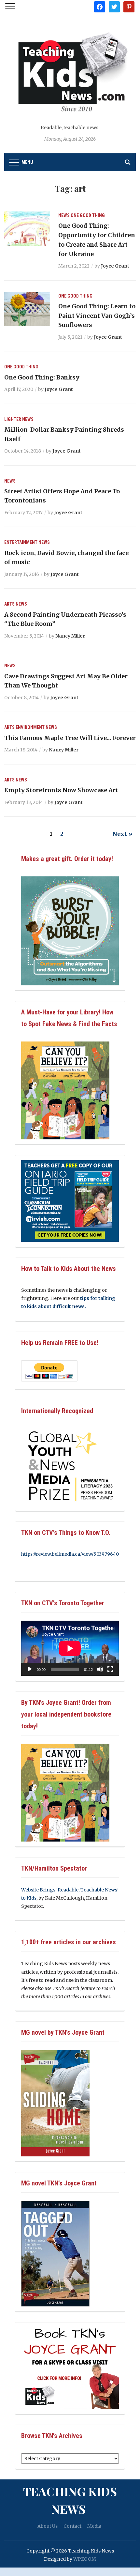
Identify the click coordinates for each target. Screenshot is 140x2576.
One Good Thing (88, 215)
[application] (70, 1648)
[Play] (30, 1669)
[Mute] (100, 1669)
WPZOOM (85, 2559)
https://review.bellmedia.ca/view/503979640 (70, 1554)
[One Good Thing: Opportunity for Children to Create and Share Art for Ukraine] (27, 228)
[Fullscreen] (110, 1669)
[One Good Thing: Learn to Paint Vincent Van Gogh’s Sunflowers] (27, 309)
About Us (48, 2526)
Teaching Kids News (70, 2500)
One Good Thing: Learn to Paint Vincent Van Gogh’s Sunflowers (97, 316)
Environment (30, 727)
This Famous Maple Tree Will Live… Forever (70, 738)
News (64, 215)
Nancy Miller (70, 636)
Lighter (13, 419)
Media (94, 2526)
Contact (72, 2526)
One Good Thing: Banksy (42, 377)
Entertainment (21, 542)
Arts (9, 604)
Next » (122, 834)
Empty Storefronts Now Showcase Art (61, 790)
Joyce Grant (115, 266)
